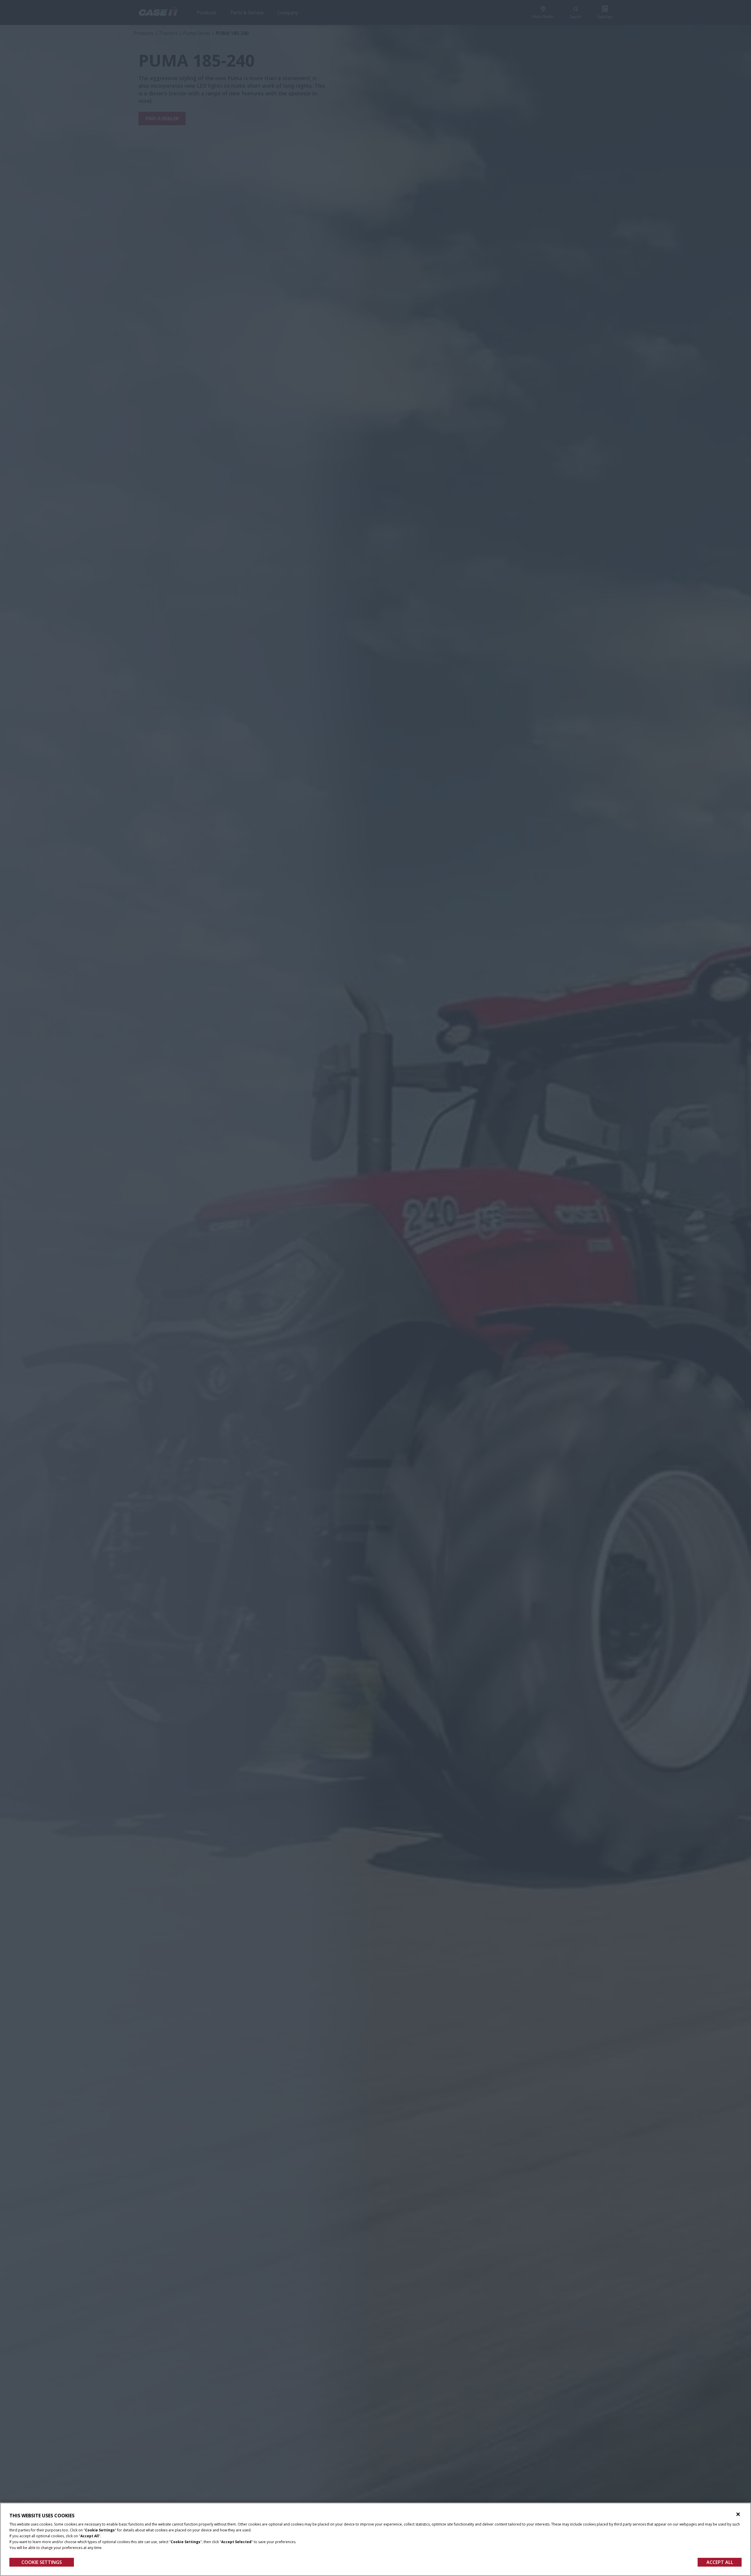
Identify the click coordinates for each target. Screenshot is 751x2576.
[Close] (738, 2514)
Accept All (720, 2562)
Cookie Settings (42, 2562)
